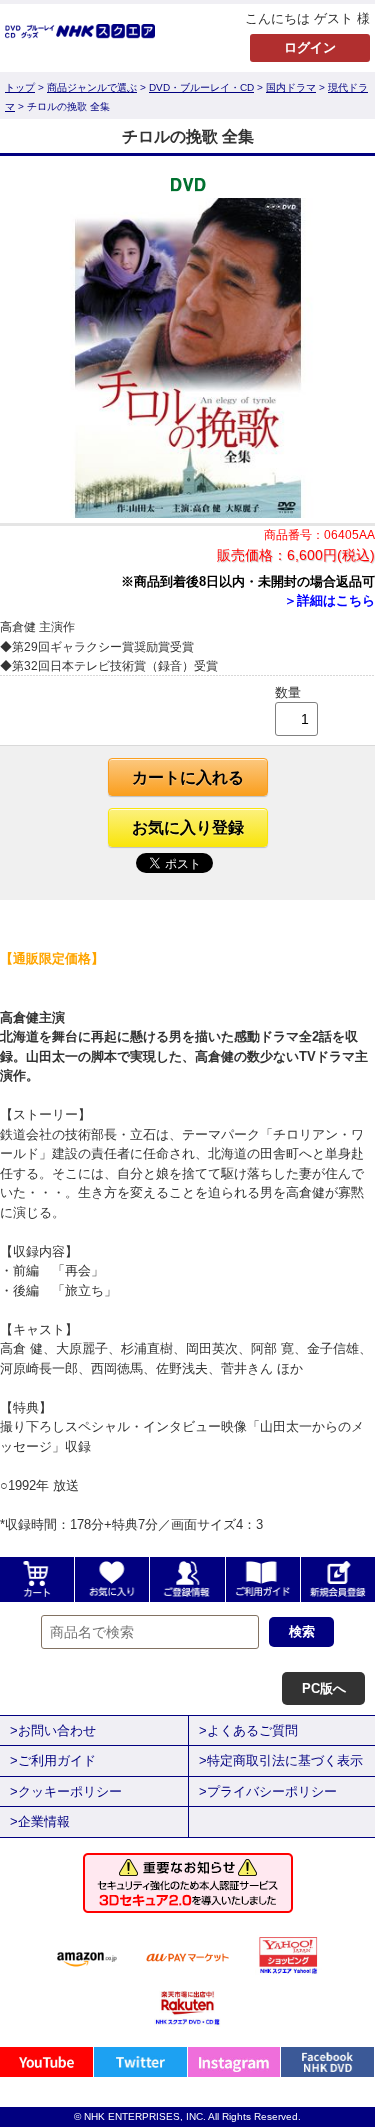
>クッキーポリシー (66, 1791)
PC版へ (324, 1688)
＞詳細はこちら (329, 600)
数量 (288, 692)
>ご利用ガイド (53, 1760)
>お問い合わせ (53, 1730)
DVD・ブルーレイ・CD (201, 87)
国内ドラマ (291, 87)
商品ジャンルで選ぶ (92, 87)
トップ (20, 87)
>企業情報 (40, 1821)
